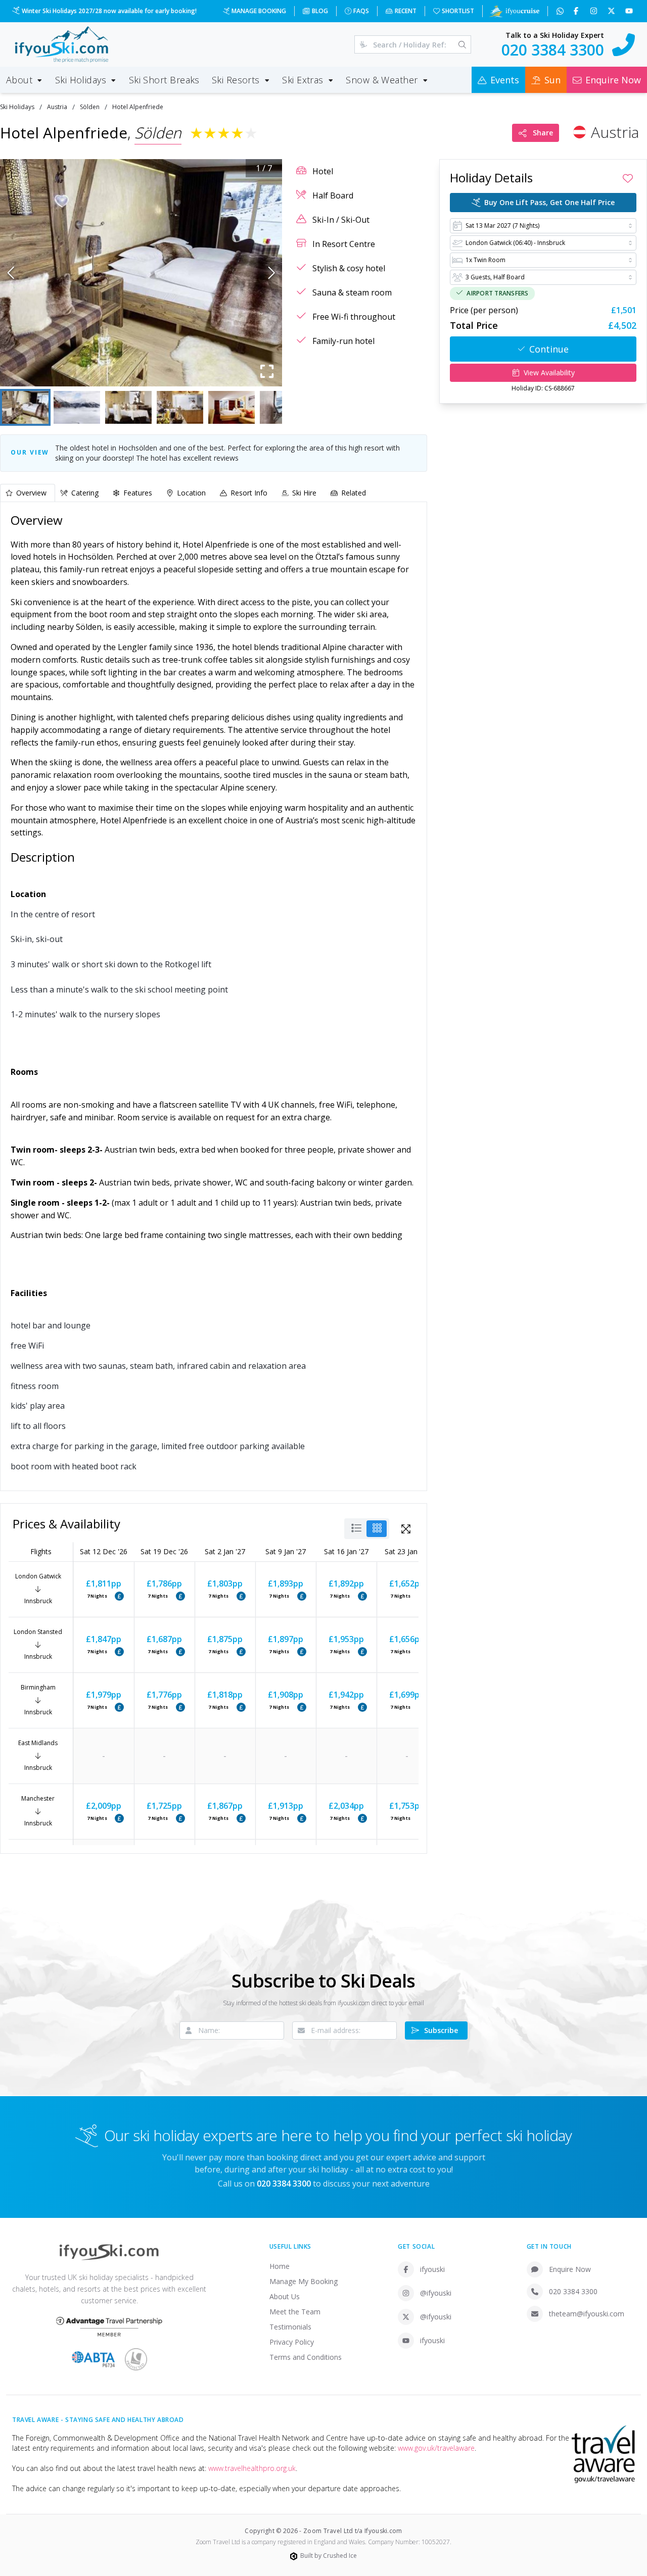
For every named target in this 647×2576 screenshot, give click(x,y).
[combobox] (543, 226)
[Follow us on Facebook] (577, 11)
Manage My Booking (304, 2281)
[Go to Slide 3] (128, 407)
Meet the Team (295, 2312)
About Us (285, 2296)
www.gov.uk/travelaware (436, 2448)
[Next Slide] (272, 273)
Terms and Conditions (306, 2357)
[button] (141, 273)
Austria (57, 107)
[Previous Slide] (11, 273)
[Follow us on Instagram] (595, 11)
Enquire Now (570, 2269)
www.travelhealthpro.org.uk (252, 2468)
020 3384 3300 (573, 2291)
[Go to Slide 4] (180, 407)
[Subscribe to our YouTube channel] (630, 11)
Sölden (90, 107)
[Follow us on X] (612, 11)
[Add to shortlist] (628, 178)
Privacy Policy (292, 2342)
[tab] (28, 493)
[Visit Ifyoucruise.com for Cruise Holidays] (514, 11)
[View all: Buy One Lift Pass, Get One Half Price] (119, 1596)
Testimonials (290, 2327)
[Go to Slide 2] (77, 407)
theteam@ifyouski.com (587, 2314)
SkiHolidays (17, 107)
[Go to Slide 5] (232, 407)
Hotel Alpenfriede (138, 107)
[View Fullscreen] (406, 1529)
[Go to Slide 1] (25, 407)
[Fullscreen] (267, 371)
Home (280, 2266)
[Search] (462, 44)
